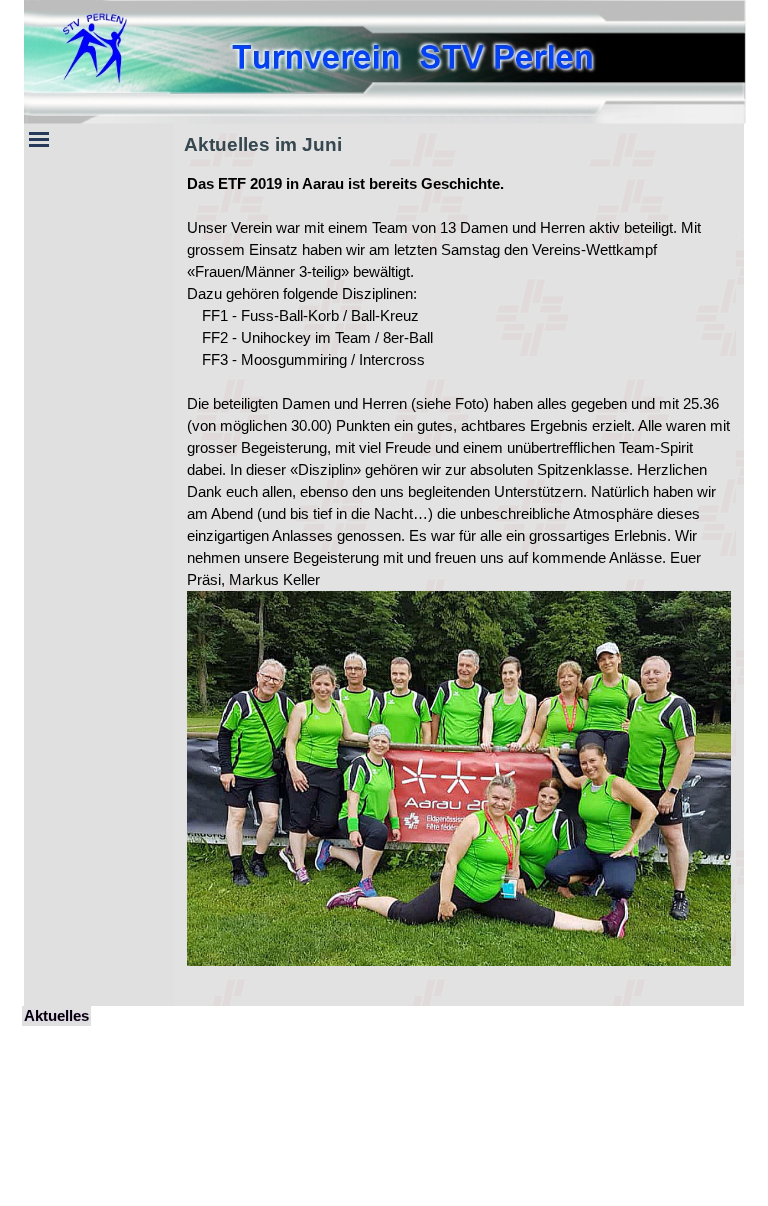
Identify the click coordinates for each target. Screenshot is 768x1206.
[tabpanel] (459, 582)
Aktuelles (56, 1016)
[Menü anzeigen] (39, 139)
